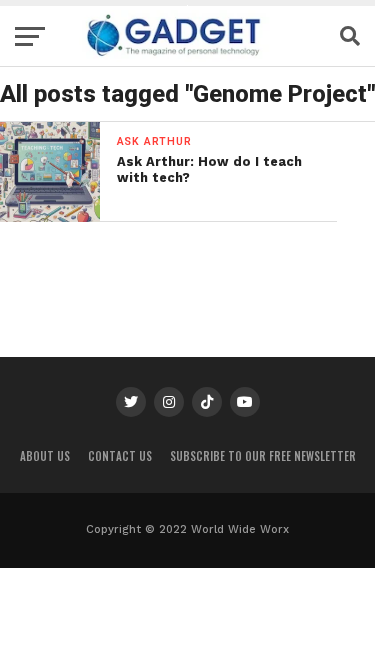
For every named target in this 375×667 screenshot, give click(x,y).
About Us (45, 456)
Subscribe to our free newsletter (263, 456)
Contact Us (120, 456)
